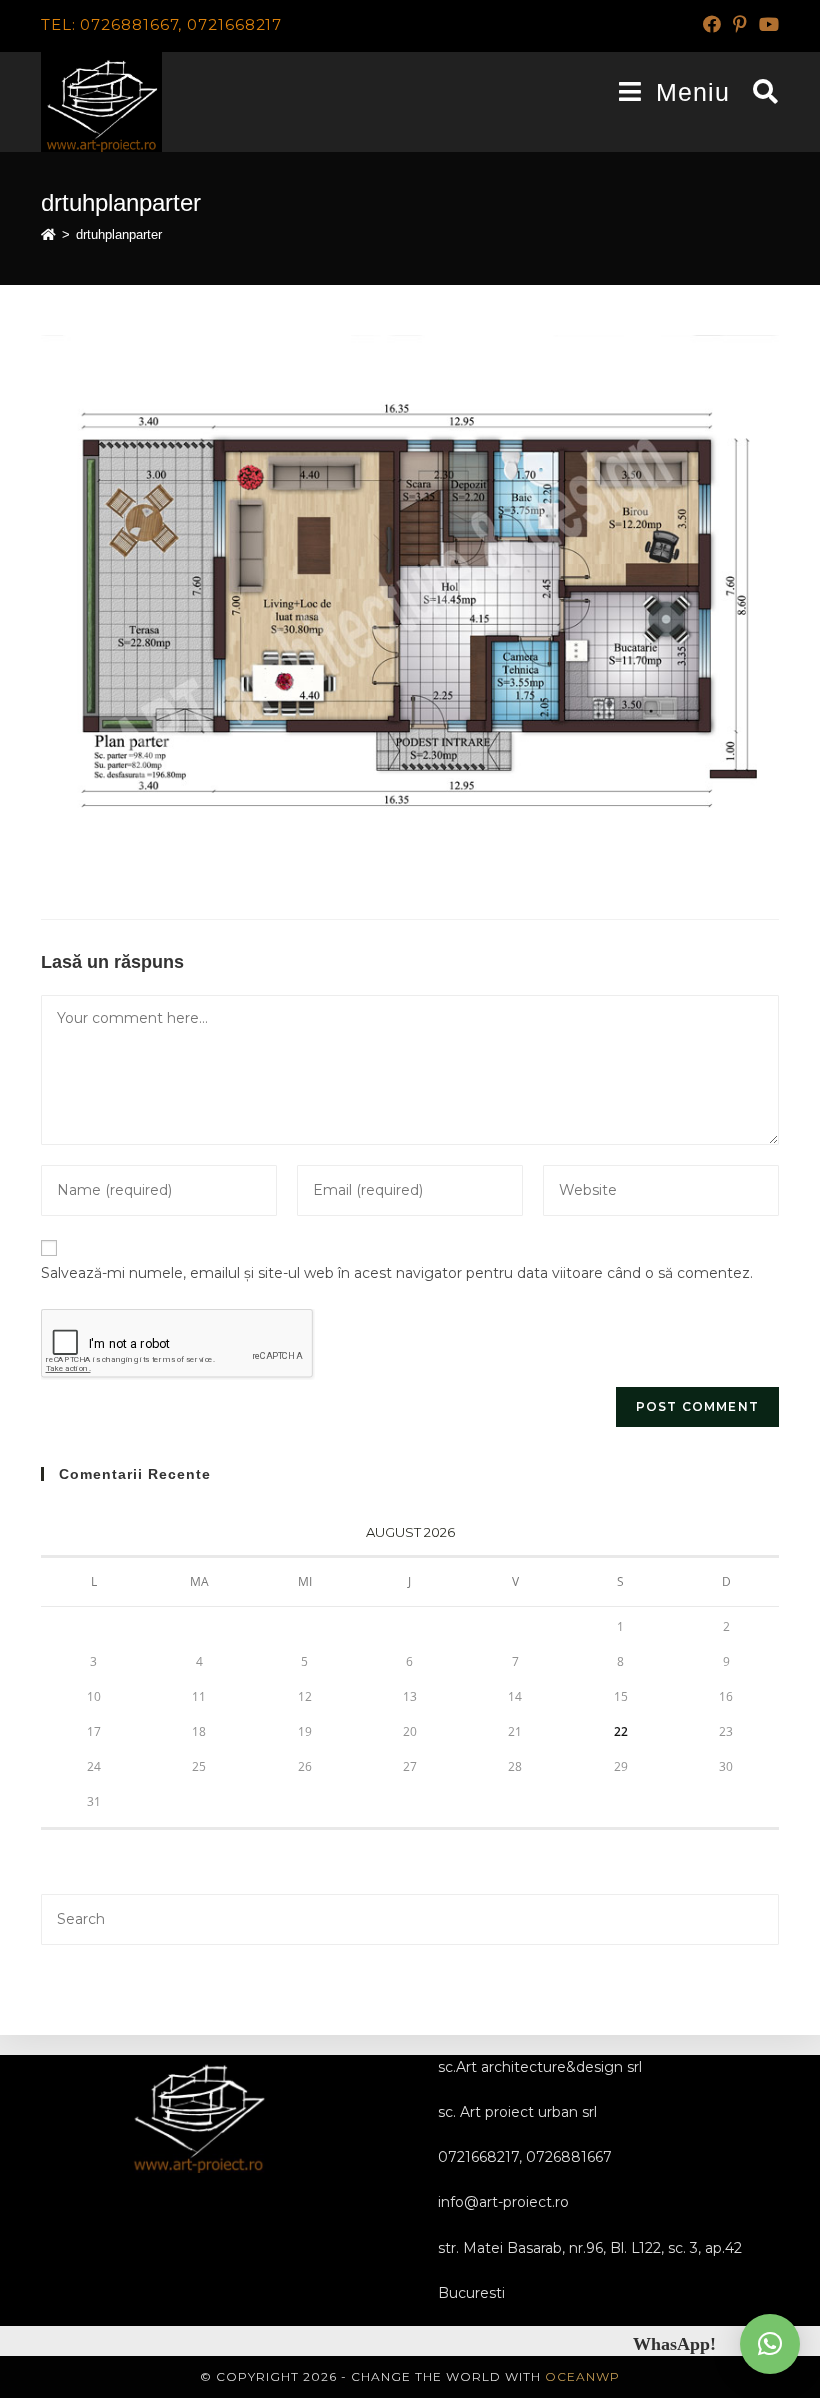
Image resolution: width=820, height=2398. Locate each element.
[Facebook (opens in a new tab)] (712, 25)
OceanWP (582, 2376)
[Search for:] (758, 92)
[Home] (48, 234)
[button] (770, 2344)
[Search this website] (410, 1918)
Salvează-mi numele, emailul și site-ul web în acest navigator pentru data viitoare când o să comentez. (397, 1273)
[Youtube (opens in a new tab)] (766, 25)
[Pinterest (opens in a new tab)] (740, 25)
